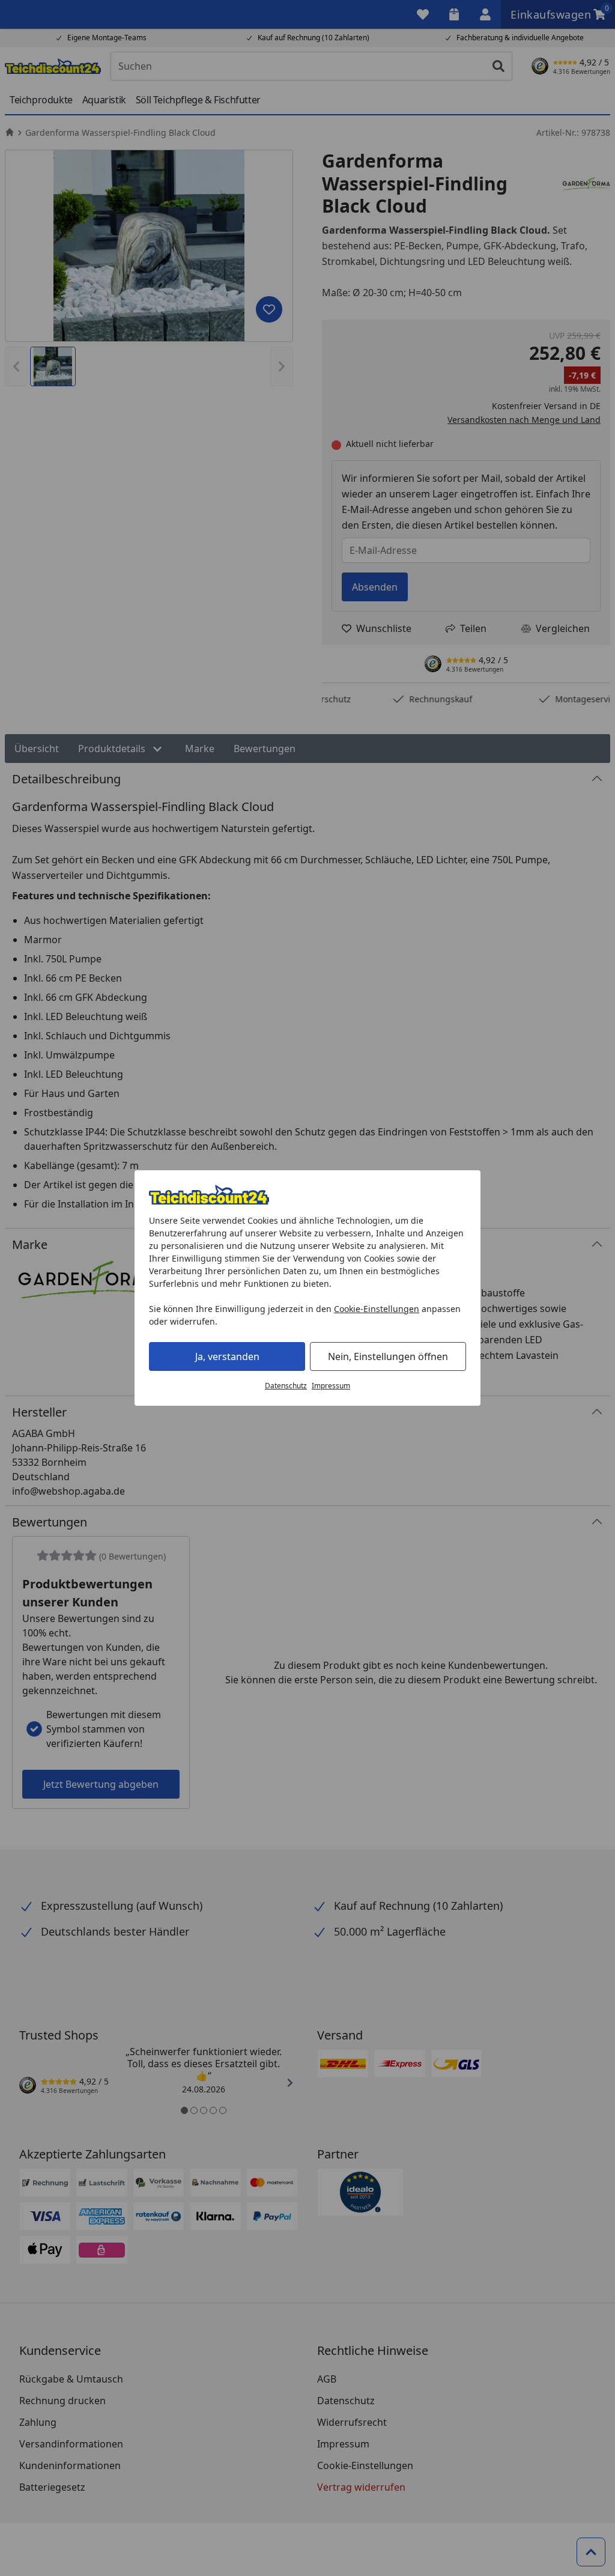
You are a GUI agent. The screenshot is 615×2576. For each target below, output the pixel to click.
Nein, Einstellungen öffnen (388, 1356)
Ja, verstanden (227, 1356)
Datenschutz (286, 1386)
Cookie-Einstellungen (377, 1309)
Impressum (331, 1386)
